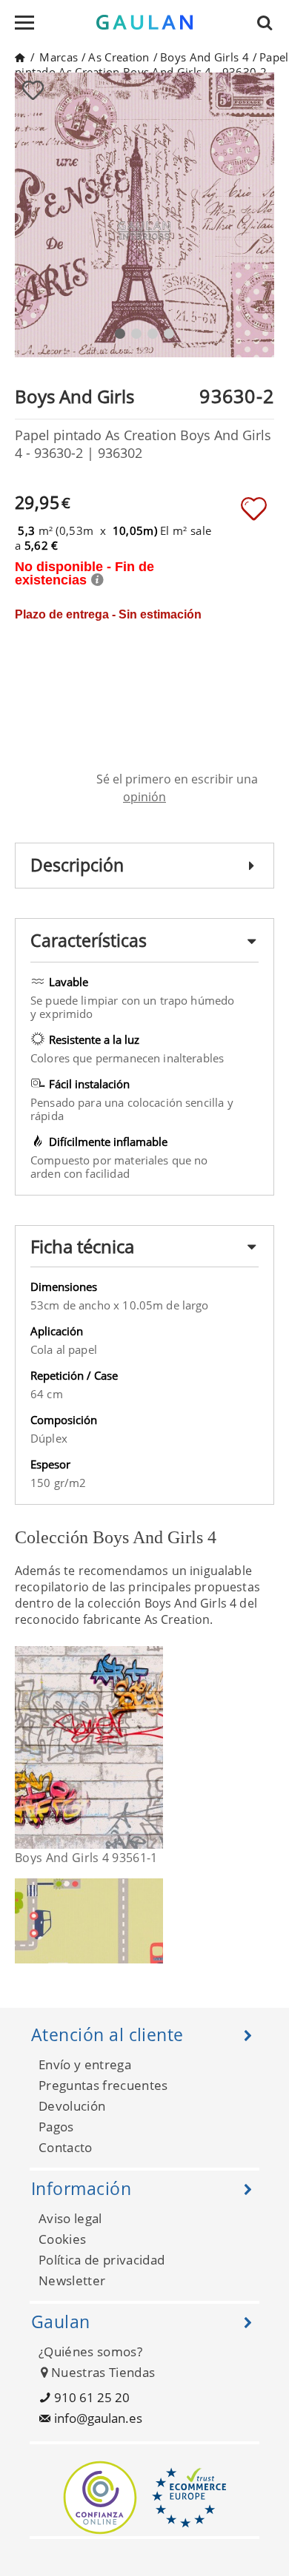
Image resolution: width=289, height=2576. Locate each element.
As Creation (119, 57)
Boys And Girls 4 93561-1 (86, 1858)
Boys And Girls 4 (205, 57)
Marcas (59, 57)
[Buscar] (269, 22)
